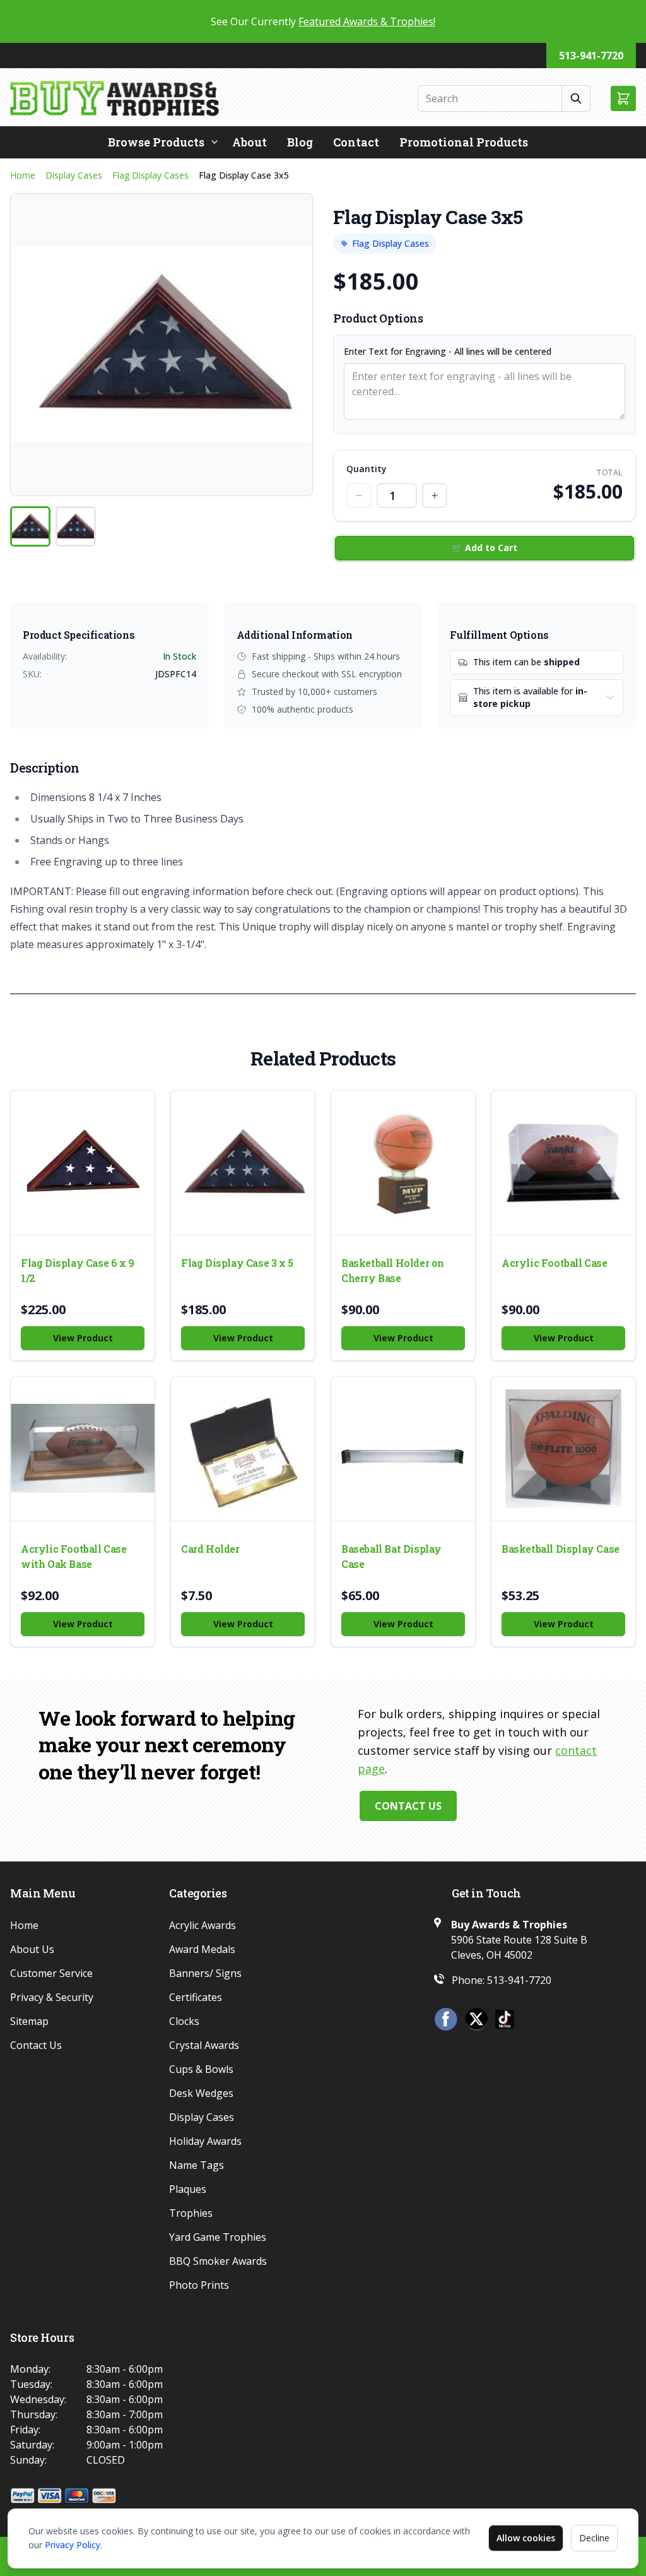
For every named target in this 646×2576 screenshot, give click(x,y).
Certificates (196, 1997)
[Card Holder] (243, 1449)
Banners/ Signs (205, 1973)
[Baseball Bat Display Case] (403, 1449)
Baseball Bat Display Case (391, 1556)
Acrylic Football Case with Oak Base (74, 1556)
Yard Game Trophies (218, 2237)
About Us (32, 1949)
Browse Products (156, 142)
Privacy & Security (52, 1997)
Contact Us (408, 1806)
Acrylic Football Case (555, 1263)
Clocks (184, 2021)
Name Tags (197, 2165)
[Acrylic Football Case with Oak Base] (83, 1449)
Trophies (191, 2213)
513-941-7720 (591, 56)
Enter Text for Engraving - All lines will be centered (448, 351)
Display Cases (74, 175)
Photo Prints (199, 2285)
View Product (83, 1338)
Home (23, 175)
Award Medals (202, 1949)
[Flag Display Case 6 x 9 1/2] (83, 1163)
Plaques (188, 2189)
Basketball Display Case (561, 1549)
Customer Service (51, 1973)
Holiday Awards (205, 2141)
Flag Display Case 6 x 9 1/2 (78, 1270)
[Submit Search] (576, 98)
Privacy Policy (73, 2545)
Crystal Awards (204, 2045)
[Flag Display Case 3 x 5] (243, 1163)
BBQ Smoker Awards (218, 2261)
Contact (356, 142)
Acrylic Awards (203, 1925)
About (250, 142)
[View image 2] (76, 526)
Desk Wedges (201, 2093)
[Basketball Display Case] (563, 1449)
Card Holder (210, 1549)
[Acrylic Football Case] (563, 1163)
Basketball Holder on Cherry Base (393, 1270)
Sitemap (29, 2021)
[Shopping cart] (623, 98)
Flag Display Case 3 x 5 (237, 1263)
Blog (300, 142)
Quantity (367, 469)
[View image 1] (30, 526)
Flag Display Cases (150, 175)
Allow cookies (526, 2538)
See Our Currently (323, 21)
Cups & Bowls (201, 2069)
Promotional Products (464, 142)
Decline (594, 2538)
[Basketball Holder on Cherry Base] (403, 1163)
